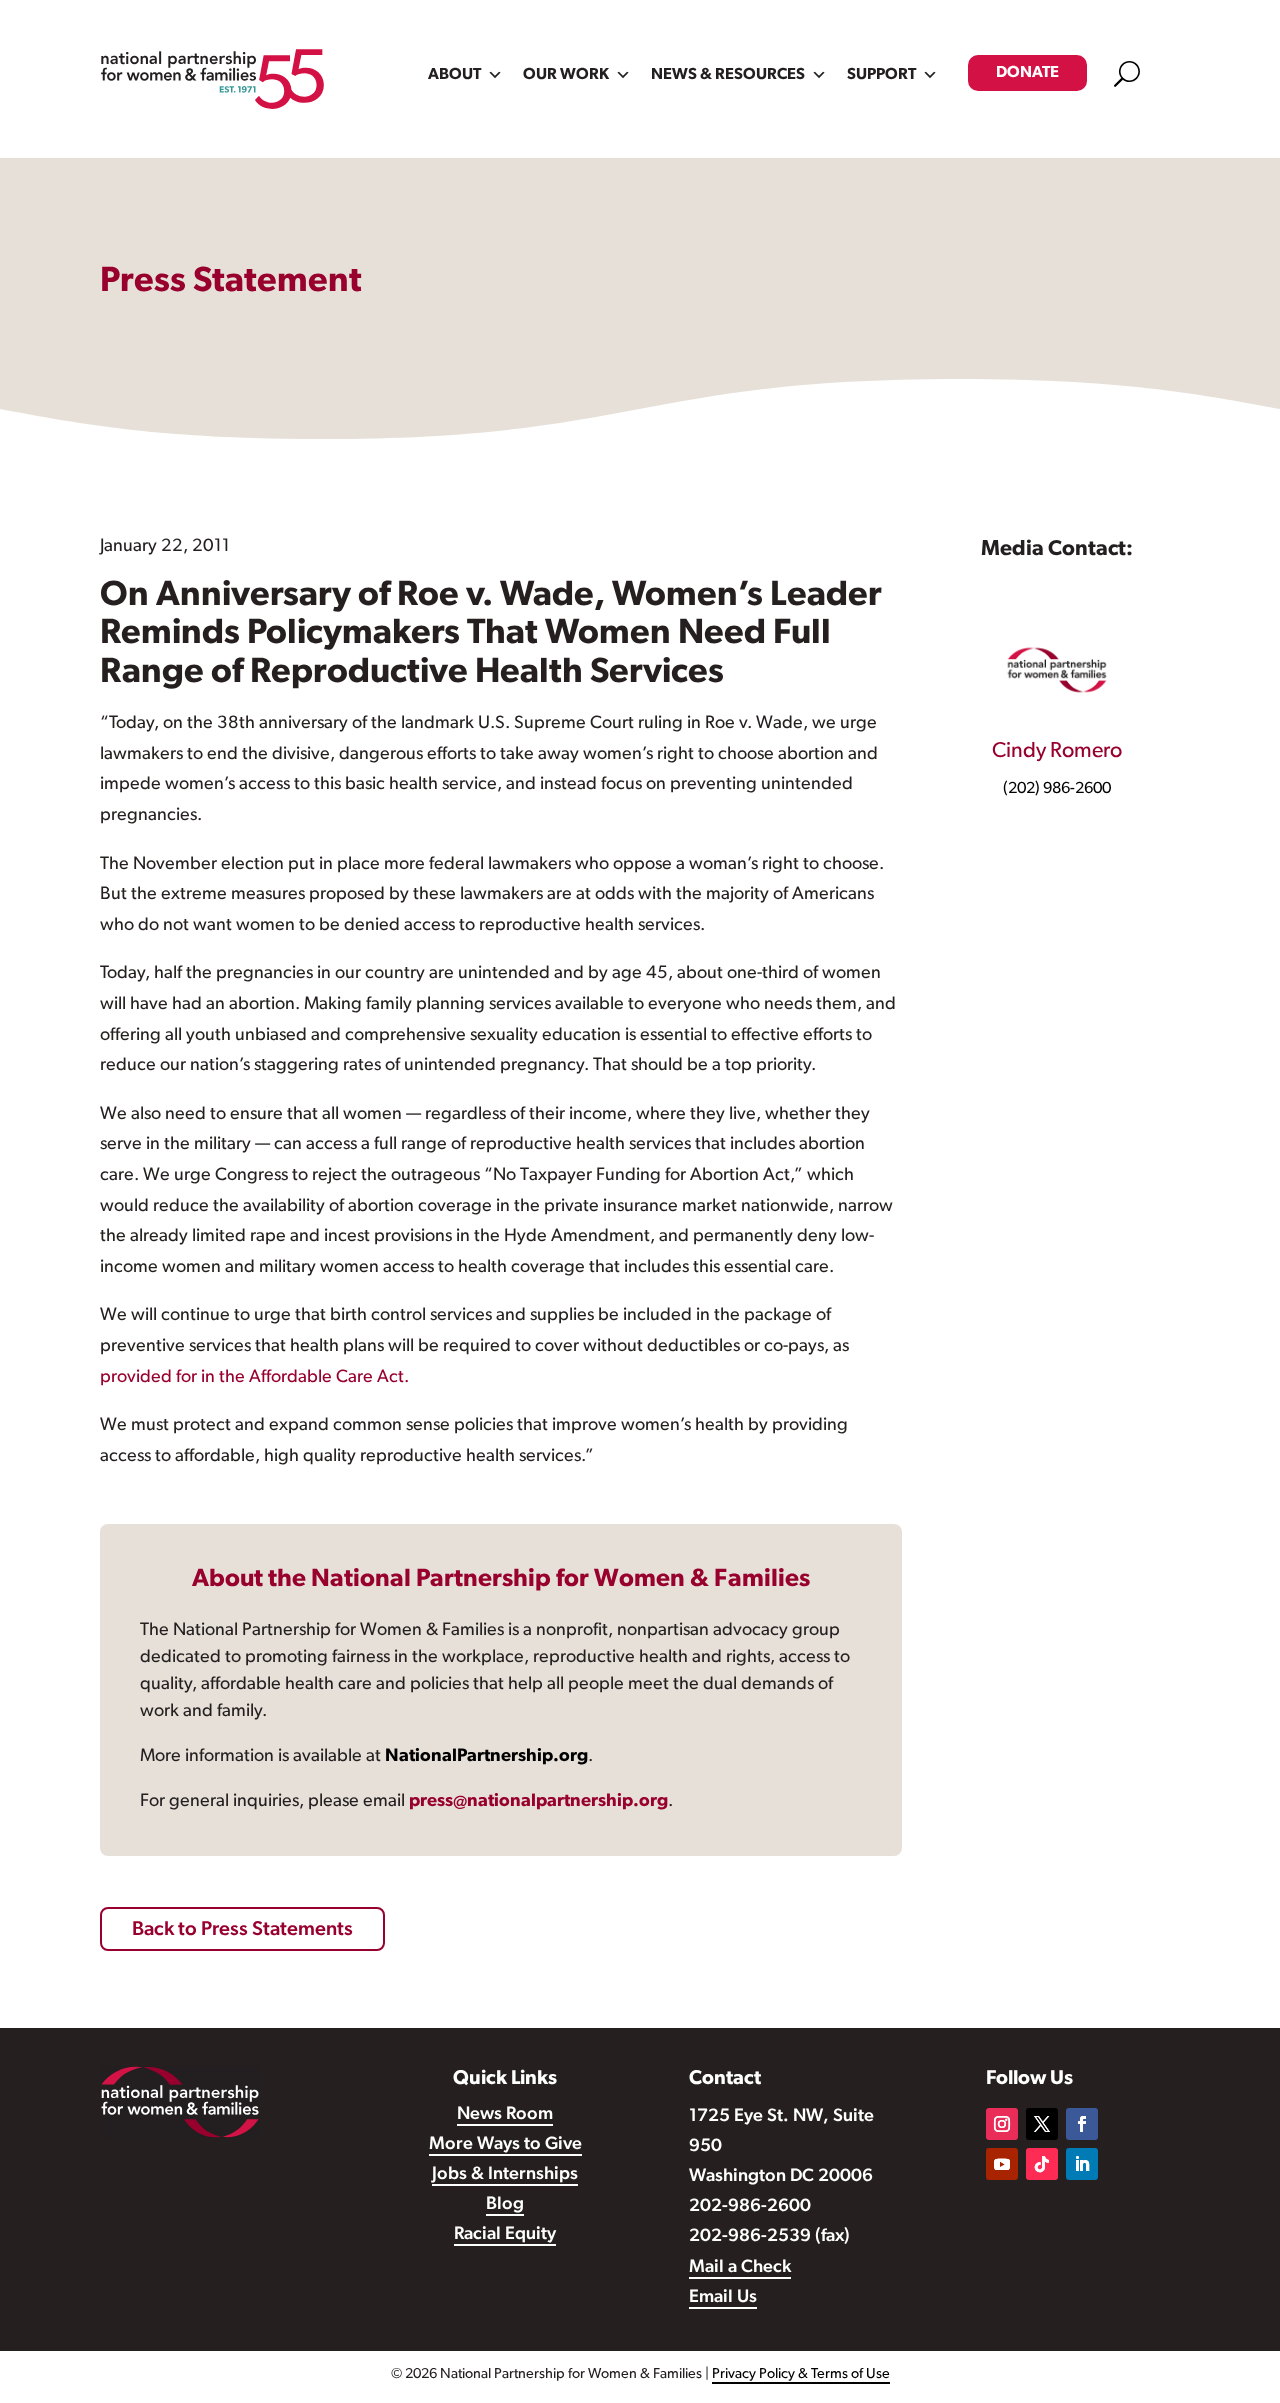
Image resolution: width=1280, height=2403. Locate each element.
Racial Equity (505, 2235)
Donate (1027, 73)
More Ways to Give (505, 2145)
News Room (505, 2115)
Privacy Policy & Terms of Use (801, 2374)
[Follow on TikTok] (1042, 2164)
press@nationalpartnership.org (538, 1802)
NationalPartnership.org (486, 1757)
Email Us (723, 2298)
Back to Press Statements (242, 1930)
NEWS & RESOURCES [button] (728, 75)
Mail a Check (740, 2268)
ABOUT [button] (454, 75)
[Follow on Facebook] (1082, 2124)
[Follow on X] (1042, 2124)
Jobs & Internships (505, 2175)
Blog (505, 2205)
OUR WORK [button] (566, 75)
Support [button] (881, 75)
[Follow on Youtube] (1002, 2164)
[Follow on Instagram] (1002, 2124)
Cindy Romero (1057, 751)
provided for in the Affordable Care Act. (254, 1378)
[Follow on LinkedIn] (1082, 2164)
